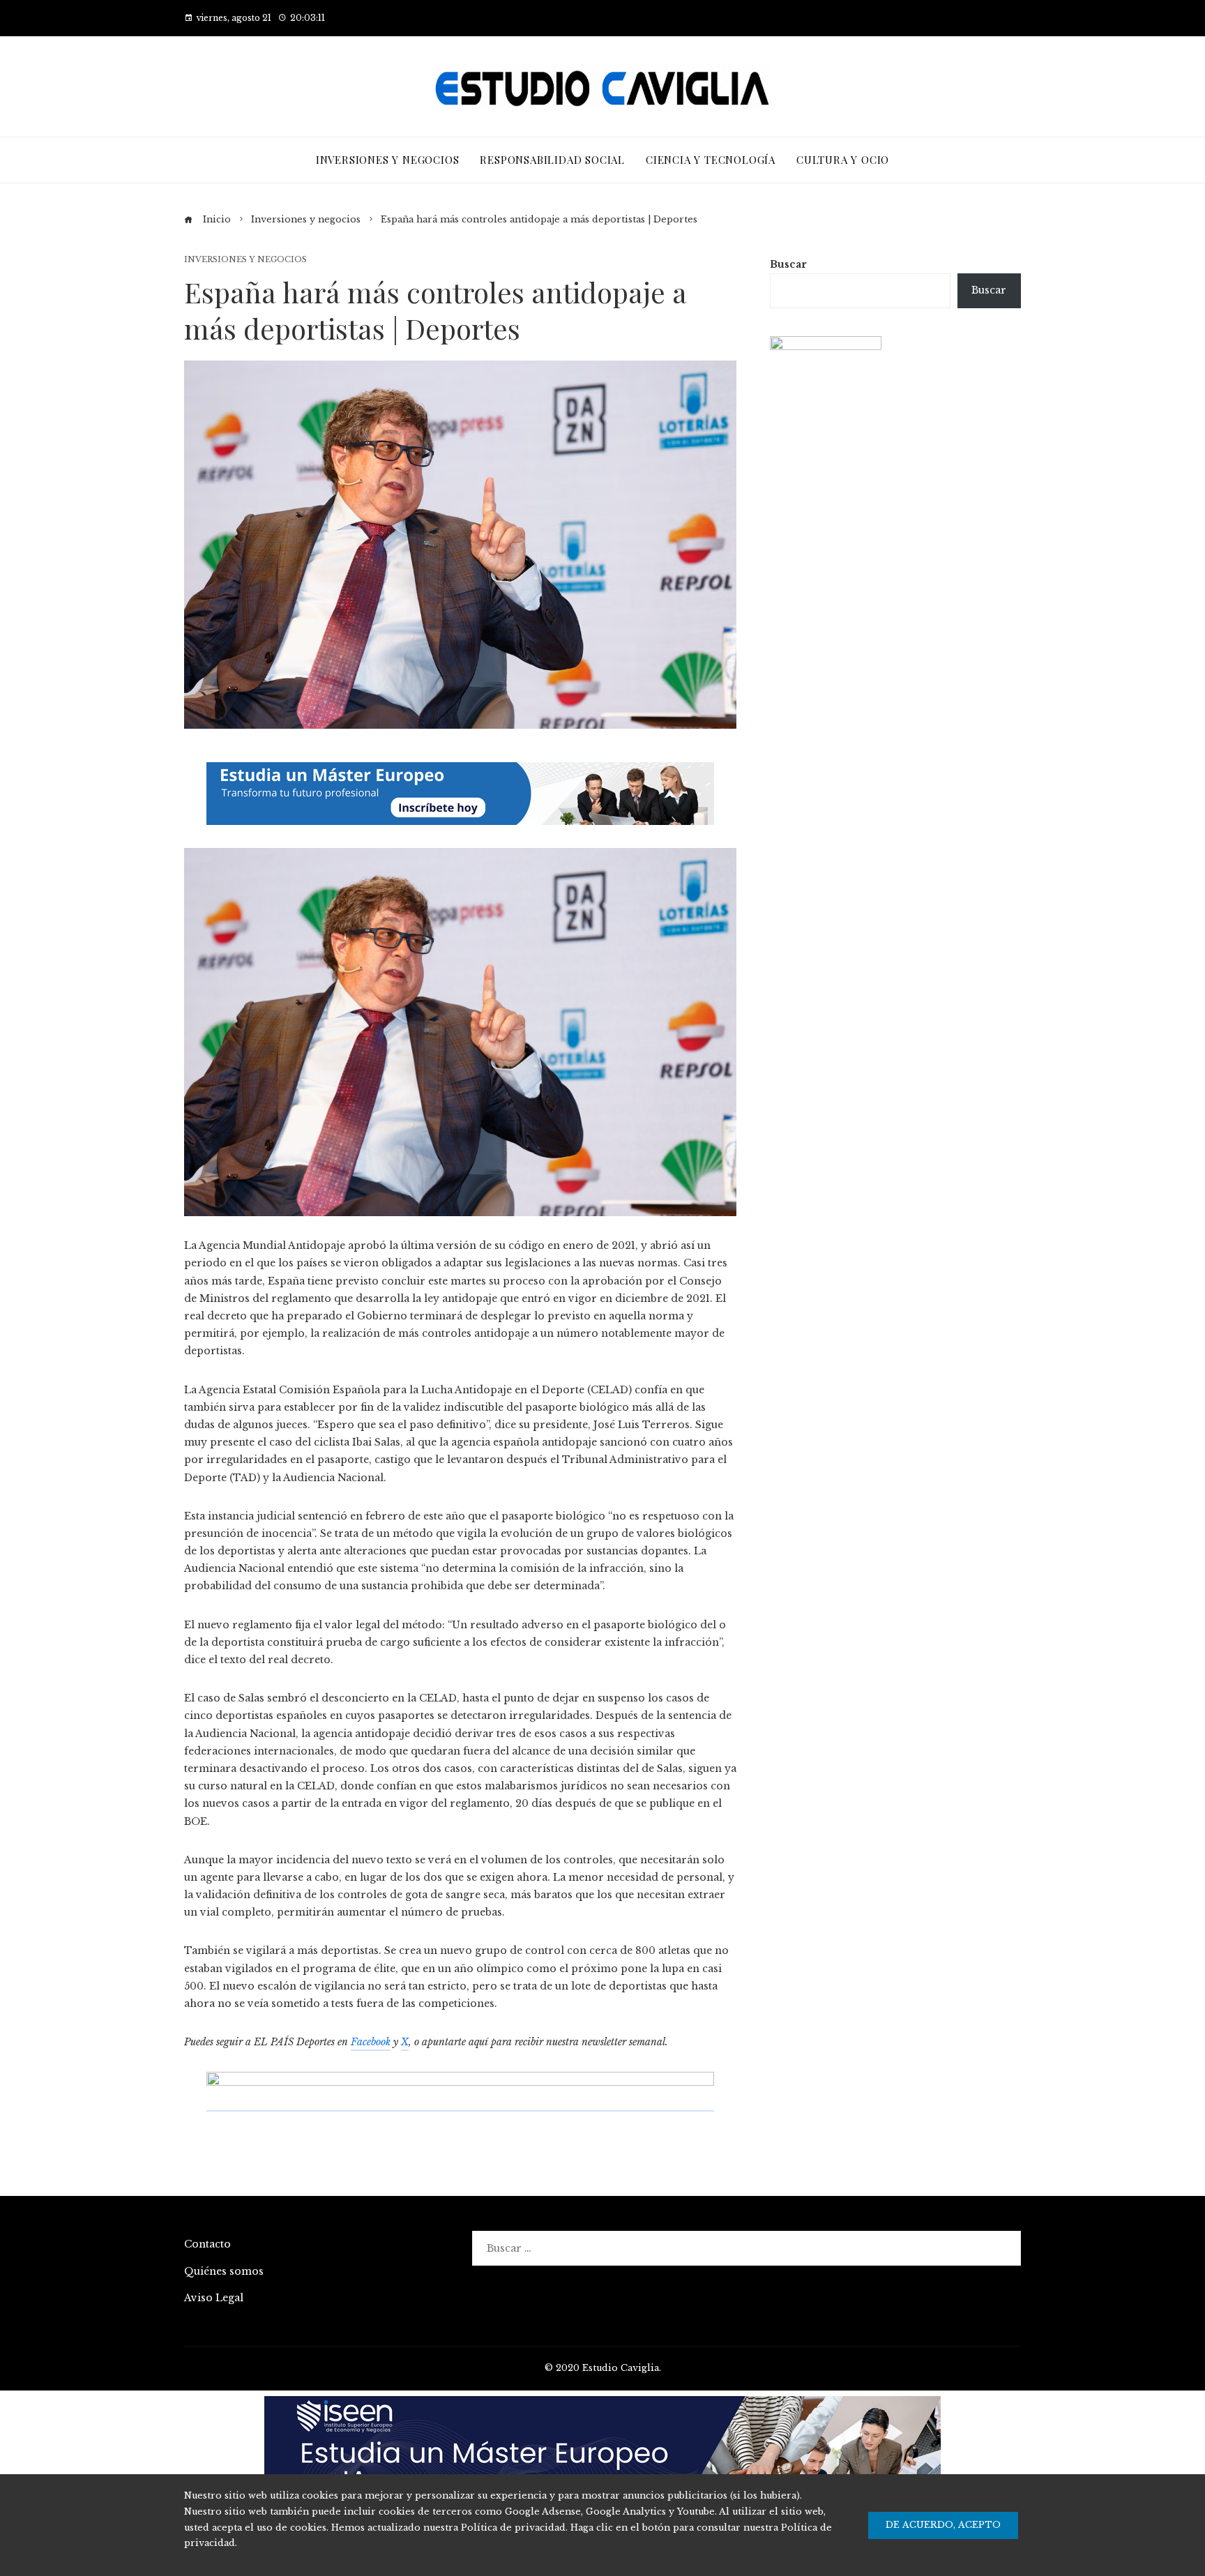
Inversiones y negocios (245, 260)
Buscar (788, 264)
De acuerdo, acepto (943, 2525)
